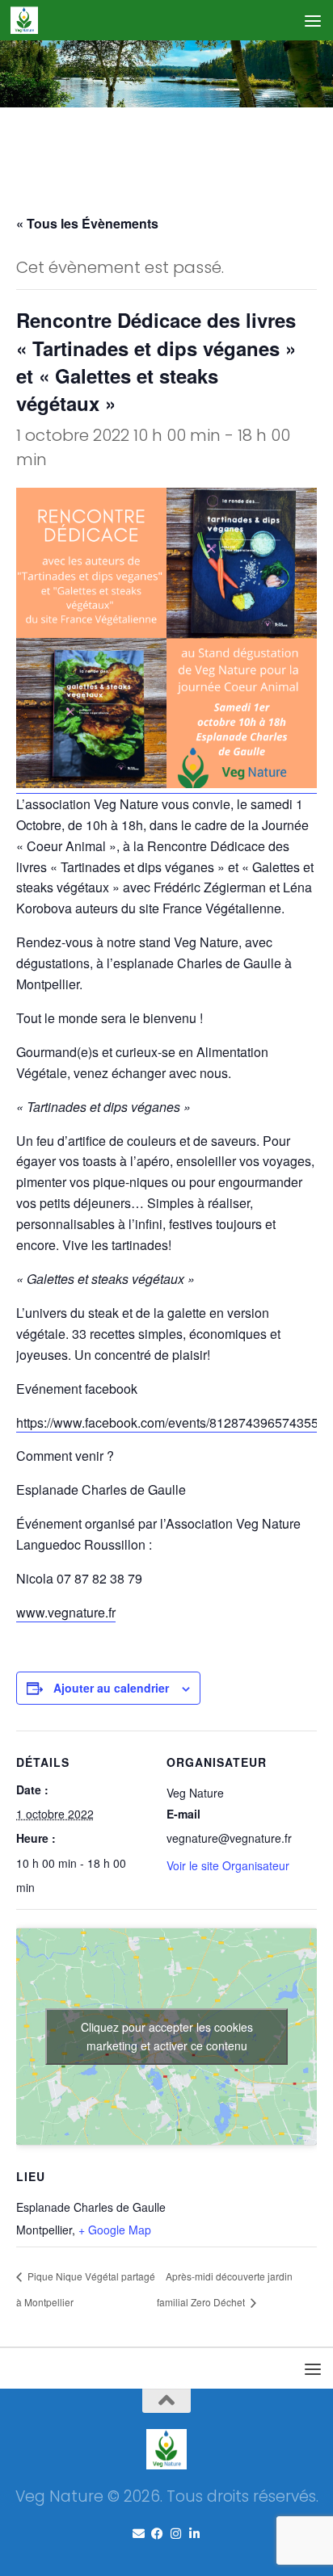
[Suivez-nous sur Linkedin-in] (194, 2534)
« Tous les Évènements (87, 223)
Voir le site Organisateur (228, 1865)
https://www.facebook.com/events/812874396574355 (167, 1422)
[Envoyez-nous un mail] (139, 2534)
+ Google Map (115, 2230)
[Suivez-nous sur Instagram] (176, 2534)
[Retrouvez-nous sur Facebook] (157, 2534)
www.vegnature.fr (66, 1612)
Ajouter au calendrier (111, 1688)
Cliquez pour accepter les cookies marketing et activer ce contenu (167, 2036)
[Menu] (313, 20)
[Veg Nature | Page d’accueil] (29, 20)
